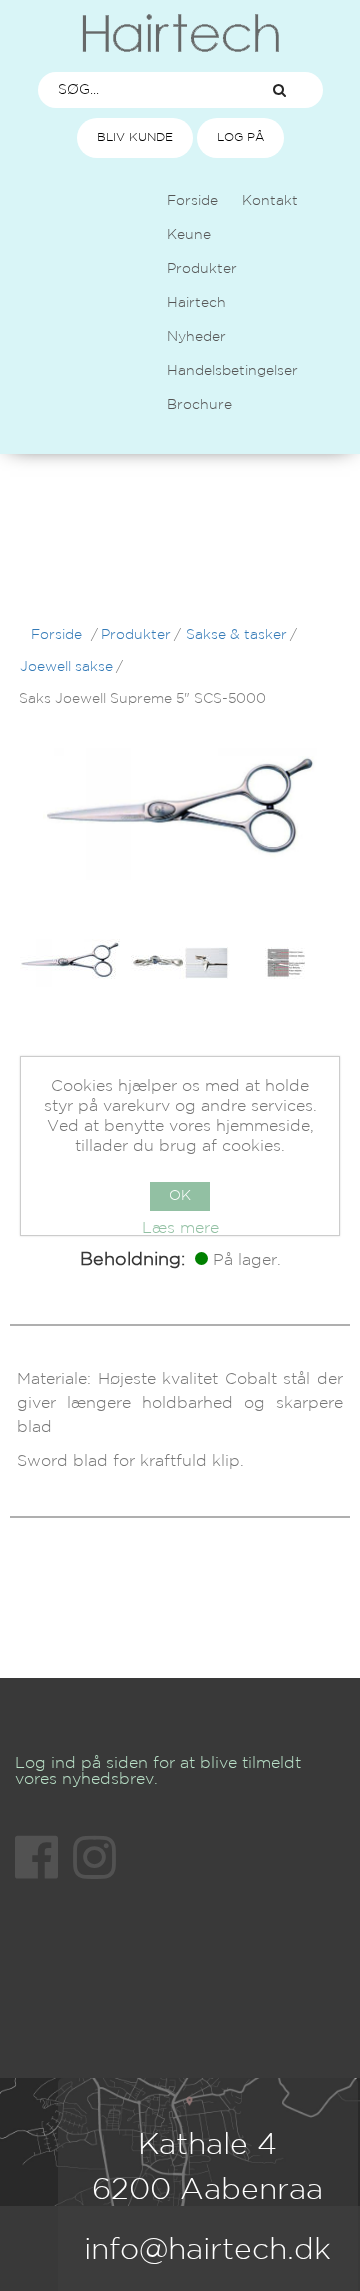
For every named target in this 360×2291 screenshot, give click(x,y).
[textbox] (138, 90)
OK (180, 1196)
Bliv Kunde (135, 137)
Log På (240, 137)
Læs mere (180, 1228)
